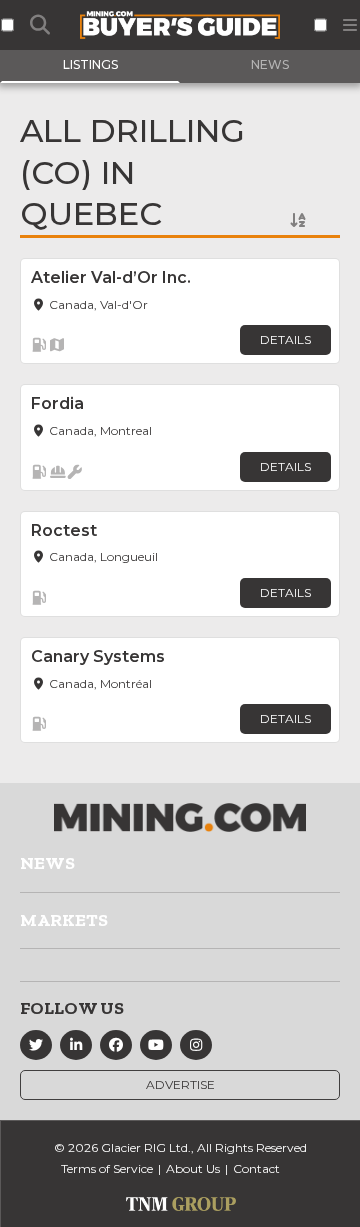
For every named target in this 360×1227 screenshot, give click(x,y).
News (47, 863)
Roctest (64, 530)
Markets (64, 920)
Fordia (57, 403)
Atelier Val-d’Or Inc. (111, 277)
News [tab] (270, 64)
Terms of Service (107, 1168)
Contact (256, 1168)
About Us (193, 1168)
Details (285, 339)
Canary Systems (98, 656)
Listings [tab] (90, 64)
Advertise (180, 1084)
